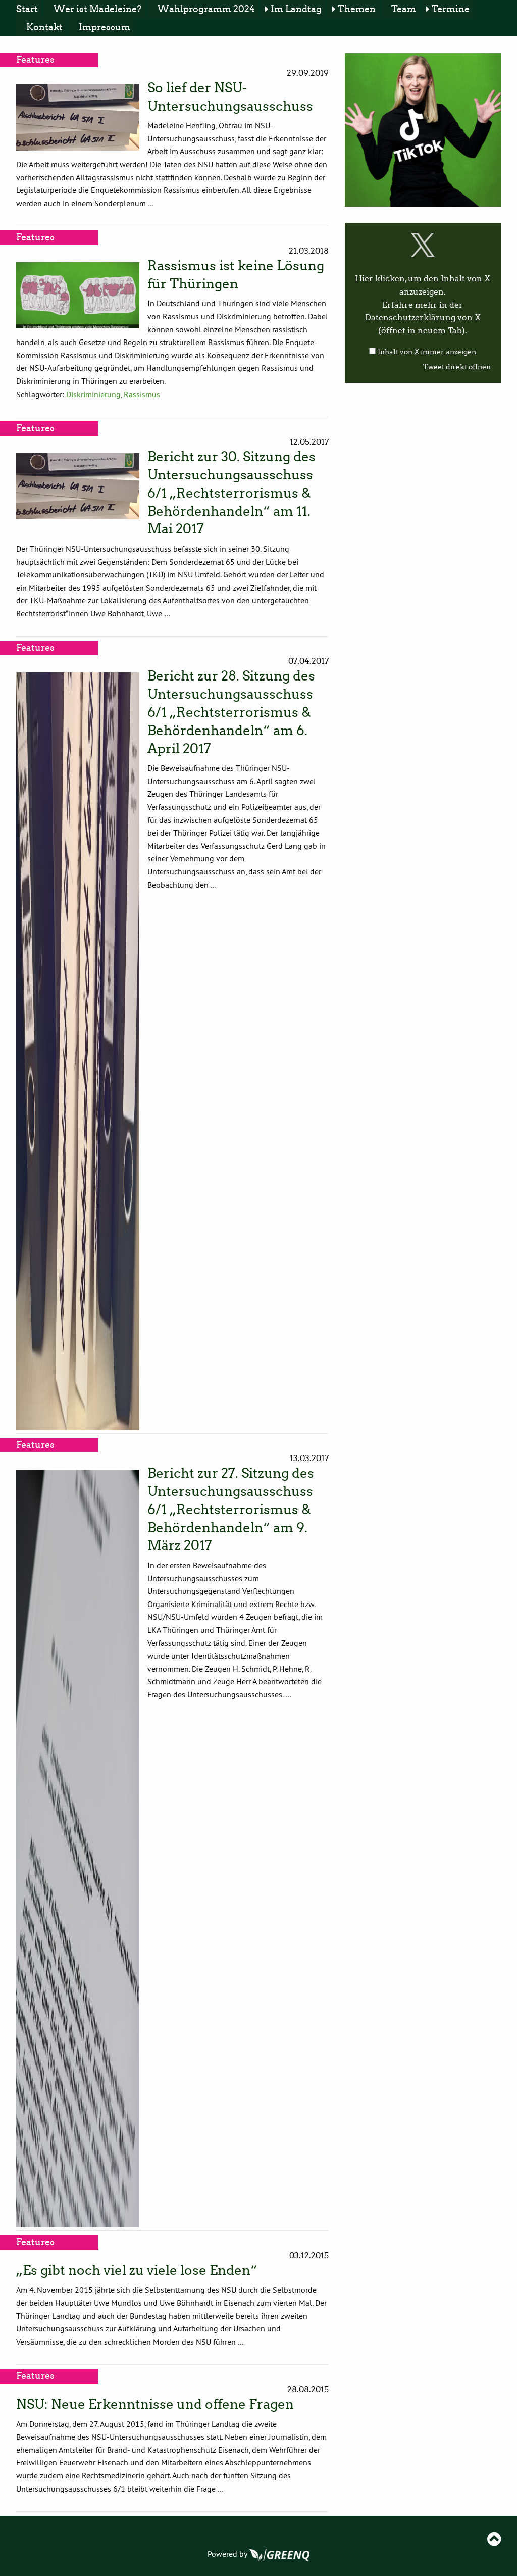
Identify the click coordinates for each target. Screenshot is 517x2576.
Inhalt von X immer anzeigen (427, 352)
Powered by (228, 2554)
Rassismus (142, 394)
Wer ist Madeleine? (97, 9)
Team (404, 9)
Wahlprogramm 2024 (206, 9)
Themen (357, 9)
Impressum (105, 27)
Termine (451, 9)
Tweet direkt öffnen (457, 367)
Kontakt (44, 27)
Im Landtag (296, 9)
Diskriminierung (93, 394)
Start (27, 9)
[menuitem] (29, 9)
